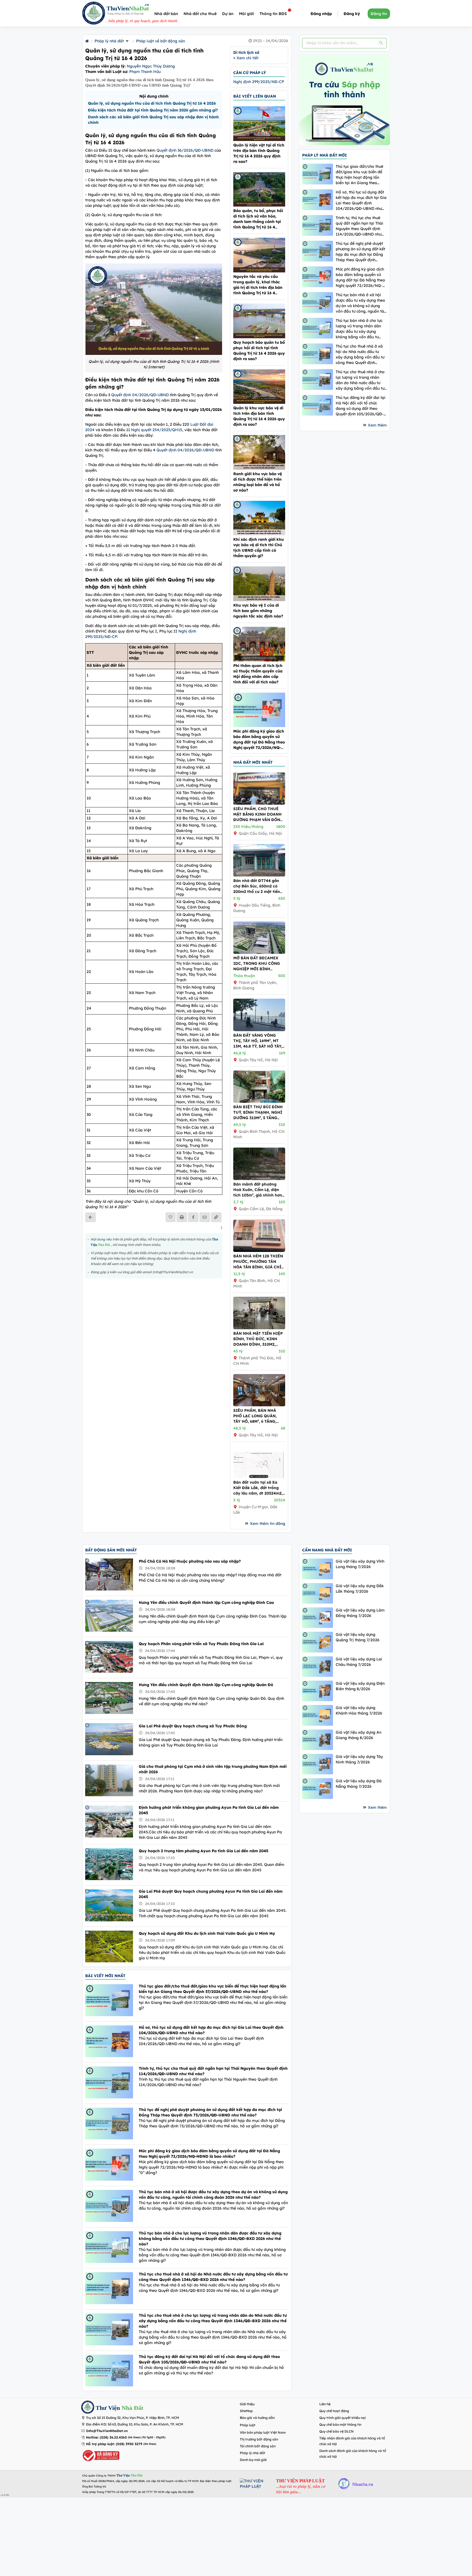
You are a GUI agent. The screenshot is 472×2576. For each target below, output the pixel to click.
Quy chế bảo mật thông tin (340, 2424)
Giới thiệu (247, 2404)
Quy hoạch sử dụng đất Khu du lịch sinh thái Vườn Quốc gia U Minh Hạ (207, 1933)
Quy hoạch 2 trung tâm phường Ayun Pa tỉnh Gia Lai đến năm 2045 (203, 1851)
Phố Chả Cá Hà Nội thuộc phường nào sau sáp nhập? (190, 1561)
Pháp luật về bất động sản (160, 41)
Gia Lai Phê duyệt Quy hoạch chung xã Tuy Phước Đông (193, 1726)
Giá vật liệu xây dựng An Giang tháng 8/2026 (359, 1735)
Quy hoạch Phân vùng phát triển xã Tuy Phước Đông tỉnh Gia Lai (201, 1644)
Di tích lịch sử (246, 52)
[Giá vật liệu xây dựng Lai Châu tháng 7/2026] (318, 1667)
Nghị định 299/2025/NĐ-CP (259, 82)
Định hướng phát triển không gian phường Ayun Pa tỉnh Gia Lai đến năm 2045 (209, 1810)
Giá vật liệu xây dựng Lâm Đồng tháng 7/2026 (360, 1613)
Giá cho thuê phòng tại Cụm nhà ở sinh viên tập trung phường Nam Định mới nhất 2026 (213, 1769)
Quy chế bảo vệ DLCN (337, 2431)
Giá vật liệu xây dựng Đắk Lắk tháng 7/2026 (360, 1589)
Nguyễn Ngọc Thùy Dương (151, 66)
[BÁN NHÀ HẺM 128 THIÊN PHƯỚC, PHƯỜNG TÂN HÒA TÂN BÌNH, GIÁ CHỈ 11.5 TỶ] (259, 1251)
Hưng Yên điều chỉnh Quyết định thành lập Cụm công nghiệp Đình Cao (206, 1602)
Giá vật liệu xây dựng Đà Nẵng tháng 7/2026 (359, 1784)
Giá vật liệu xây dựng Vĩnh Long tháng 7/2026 (360, 1564)
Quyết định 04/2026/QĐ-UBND (140, 395)
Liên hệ (325, 2404)
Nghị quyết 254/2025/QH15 (157, 430)
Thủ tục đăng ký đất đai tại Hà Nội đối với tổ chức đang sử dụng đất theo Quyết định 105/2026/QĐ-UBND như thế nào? (361, 406)
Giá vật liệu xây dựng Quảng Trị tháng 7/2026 (358, 1637)
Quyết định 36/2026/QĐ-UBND (185, 150)
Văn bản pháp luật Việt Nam (263, 2432)
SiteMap (246, 2411)
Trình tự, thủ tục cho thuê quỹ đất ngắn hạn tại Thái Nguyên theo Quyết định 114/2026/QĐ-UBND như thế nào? (359, 226)
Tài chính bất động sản (258, 2446)
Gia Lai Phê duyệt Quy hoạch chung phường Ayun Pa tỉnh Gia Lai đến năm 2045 (211, 1894)
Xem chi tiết (247, 58)
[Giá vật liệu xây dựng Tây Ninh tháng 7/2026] (318, 1764)
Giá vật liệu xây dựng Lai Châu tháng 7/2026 (359, 1662)
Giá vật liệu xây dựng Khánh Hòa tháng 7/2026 (359, 1710)
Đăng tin (379, 14)
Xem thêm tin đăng (268, 1524)
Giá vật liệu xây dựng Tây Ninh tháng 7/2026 (359, 1759)
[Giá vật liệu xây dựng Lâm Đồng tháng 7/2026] (318, 1618)
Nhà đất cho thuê (200, 14)
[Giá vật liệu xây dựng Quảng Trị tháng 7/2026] (318, 1642)
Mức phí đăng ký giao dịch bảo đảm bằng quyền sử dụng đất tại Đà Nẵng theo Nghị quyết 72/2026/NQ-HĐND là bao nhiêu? (360, 277)
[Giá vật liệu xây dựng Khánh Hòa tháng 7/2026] (318, 1715)
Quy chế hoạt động (334, 2411)
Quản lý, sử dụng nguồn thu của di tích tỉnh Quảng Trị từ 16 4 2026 (152, 103)
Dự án (228, 14)
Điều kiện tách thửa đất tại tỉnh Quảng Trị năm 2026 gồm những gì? (153, 110)
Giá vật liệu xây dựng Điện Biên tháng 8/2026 (360, 1686)
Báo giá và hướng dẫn (257, 2418)
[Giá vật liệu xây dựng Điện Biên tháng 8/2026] (318, 1691)
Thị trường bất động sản (259, 2439)
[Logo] (94, 14)
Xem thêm (377, 425)
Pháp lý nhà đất (109, 41)
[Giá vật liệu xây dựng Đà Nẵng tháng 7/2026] (318, 1788)
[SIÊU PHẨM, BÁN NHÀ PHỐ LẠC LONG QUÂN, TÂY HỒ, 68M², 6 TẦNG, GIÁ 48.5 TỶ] (259, 1405)
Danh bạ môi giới (253, 2460)
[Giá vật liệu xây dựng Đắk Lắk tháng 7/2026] (318, 1593)
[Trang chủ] (87, 41)
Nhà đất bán (166, 14)
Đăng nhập (321, 14)
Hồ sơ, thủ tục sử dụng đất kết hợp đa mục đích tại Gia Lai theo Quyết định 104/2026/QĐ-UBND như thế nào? (361, 200)
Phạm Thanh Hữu (145, 72)
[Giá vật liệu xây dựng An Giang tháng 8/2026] (318, 1740)
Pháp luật (248, 2425)
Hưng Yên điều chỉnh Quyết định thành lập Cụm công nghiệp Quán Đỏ (206, 1685)
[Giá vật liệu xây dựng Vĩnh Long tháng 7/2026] (318, 1569)
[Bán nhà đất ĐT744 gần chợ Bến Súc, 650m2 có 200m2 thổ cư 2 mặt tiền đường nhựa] (259, 875)
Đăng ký (352, 14)
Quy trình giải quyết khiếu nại (343, 2418)
